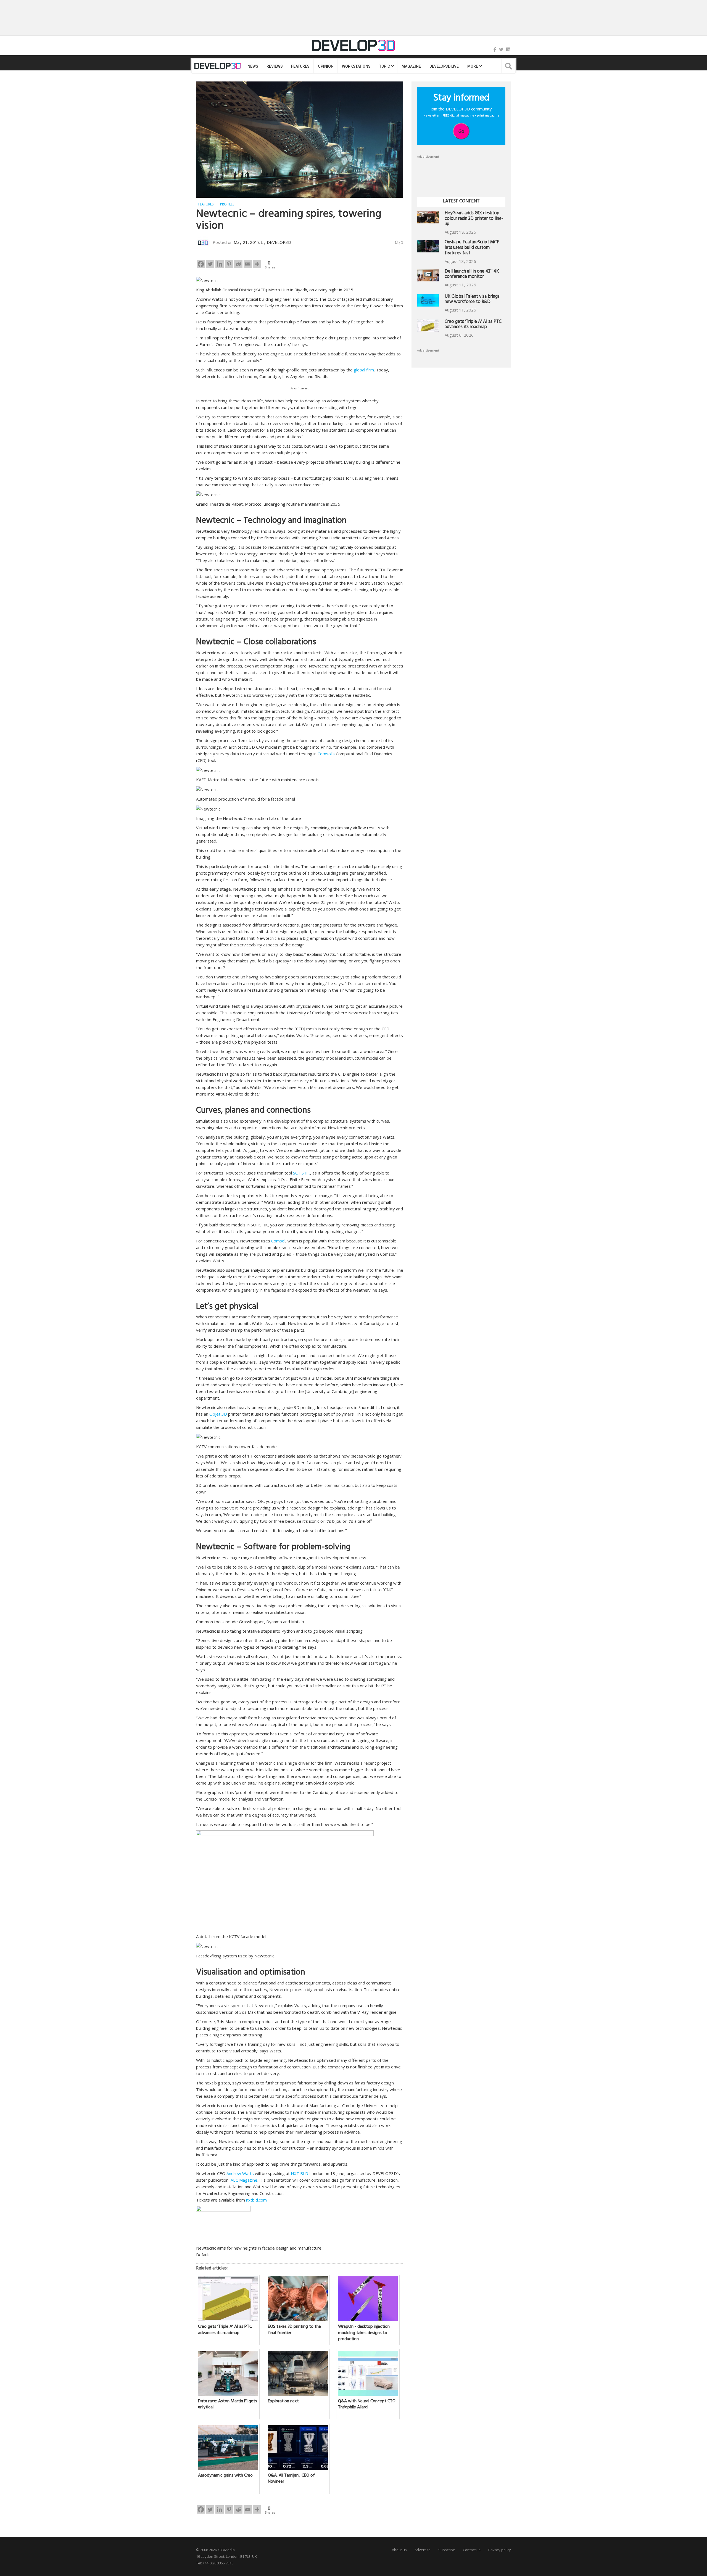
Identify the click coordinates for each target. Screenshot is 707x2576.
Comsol (278, 1241)
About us (399, 2550)
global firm (364, 370)
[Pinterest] (229, 264)
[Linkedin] (220, 264)
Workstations (356, 66)
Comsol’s (326, 754)
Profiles (227, 204)
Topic (385, 66)
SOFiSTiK (302, 1173)
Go (461, 131)
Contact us (472, 2550)
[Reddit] (238, 264)
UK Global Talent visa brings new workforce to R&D (472, 300)
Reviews (275, 66)
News (253, 66)
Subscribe (447, 2550)
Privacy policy (500, 2550)
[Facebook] (495, 49)
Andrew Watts (240, 2173)
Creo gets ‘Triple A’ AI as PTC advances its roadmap (473, 325)
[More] (257, 264)
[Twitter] (501, 49)
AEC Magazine (244, 2180)
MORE (473, 66)
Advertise (423, 2550)
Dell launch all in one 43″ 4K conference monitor (472, 275)
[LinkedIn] (508, 49)
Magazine (411, 66)
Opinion (326, 66)
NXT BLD (300, 2173)
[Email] (248, 264)
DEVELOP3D (279, 242)
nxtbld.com (256, 2200)
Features (300, 66)
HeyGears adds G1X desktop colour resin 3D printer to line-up (474, 219)
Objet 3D (218, 1414)
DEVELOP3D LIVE (444, 66)
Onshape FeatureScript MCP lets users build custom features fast (472, 248)
